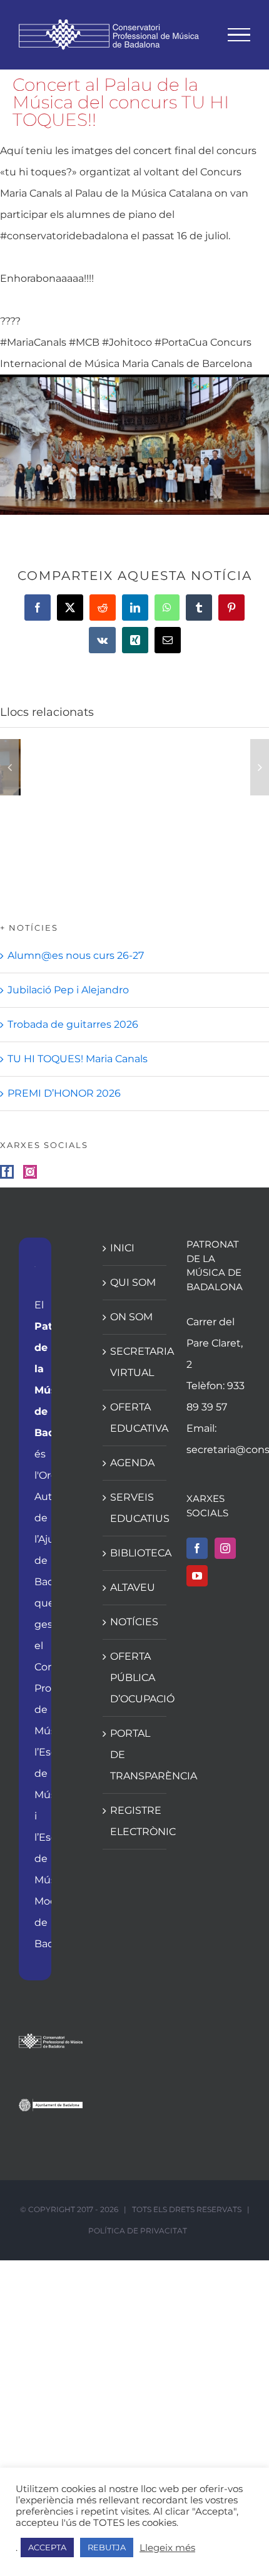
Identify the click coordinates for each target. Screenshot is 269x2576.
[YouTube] (197, 1576)
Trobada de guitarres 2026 (73, 1024)
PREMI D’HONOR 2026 (64, 1093)
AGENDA (132, 1463)
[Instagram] (30, 1172)
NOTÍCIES (134, 1622)
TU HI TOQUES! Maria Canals (78, 1059)
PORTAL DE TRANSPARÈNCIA (135, 1755)
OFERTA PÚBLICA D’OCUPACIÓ (135, 1678)
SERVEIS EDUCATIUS (135, 1508)
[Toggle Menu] (239, 35)
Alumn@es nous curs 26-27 (76, 955)
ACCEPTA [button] (47, 2547)
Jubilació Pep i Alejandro (68, 990)
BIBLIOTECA (135, 1553)
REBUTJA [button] (107, 2547)
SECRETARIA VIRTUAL (135, 1362)
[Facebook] (7, 1172)
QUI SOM (133, 1282)
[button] (9, 767)
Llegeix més (167, 2548)
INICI (122, 1248)
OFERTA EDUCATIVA (135, 1418)
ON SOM (131, 1317)
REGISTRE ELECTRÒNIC (135, 1821)
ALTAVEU (133, 1587)
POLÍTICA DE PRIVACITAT (138, 2231)
